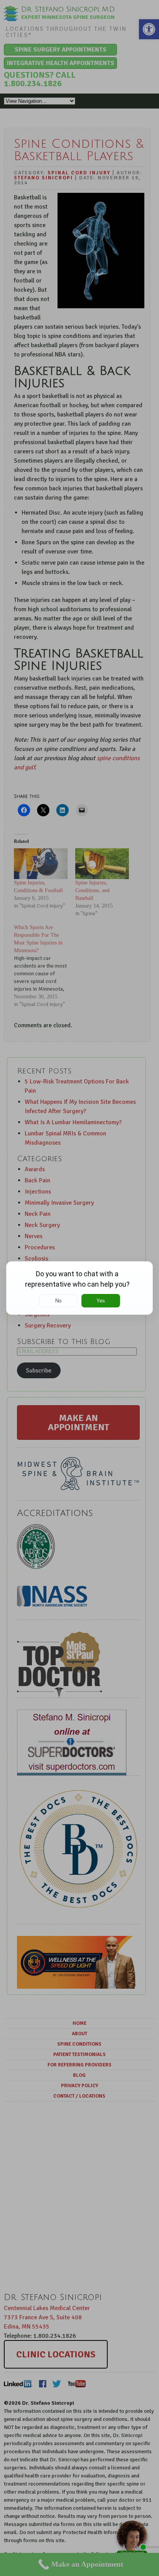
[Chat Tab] (79, 1288)
